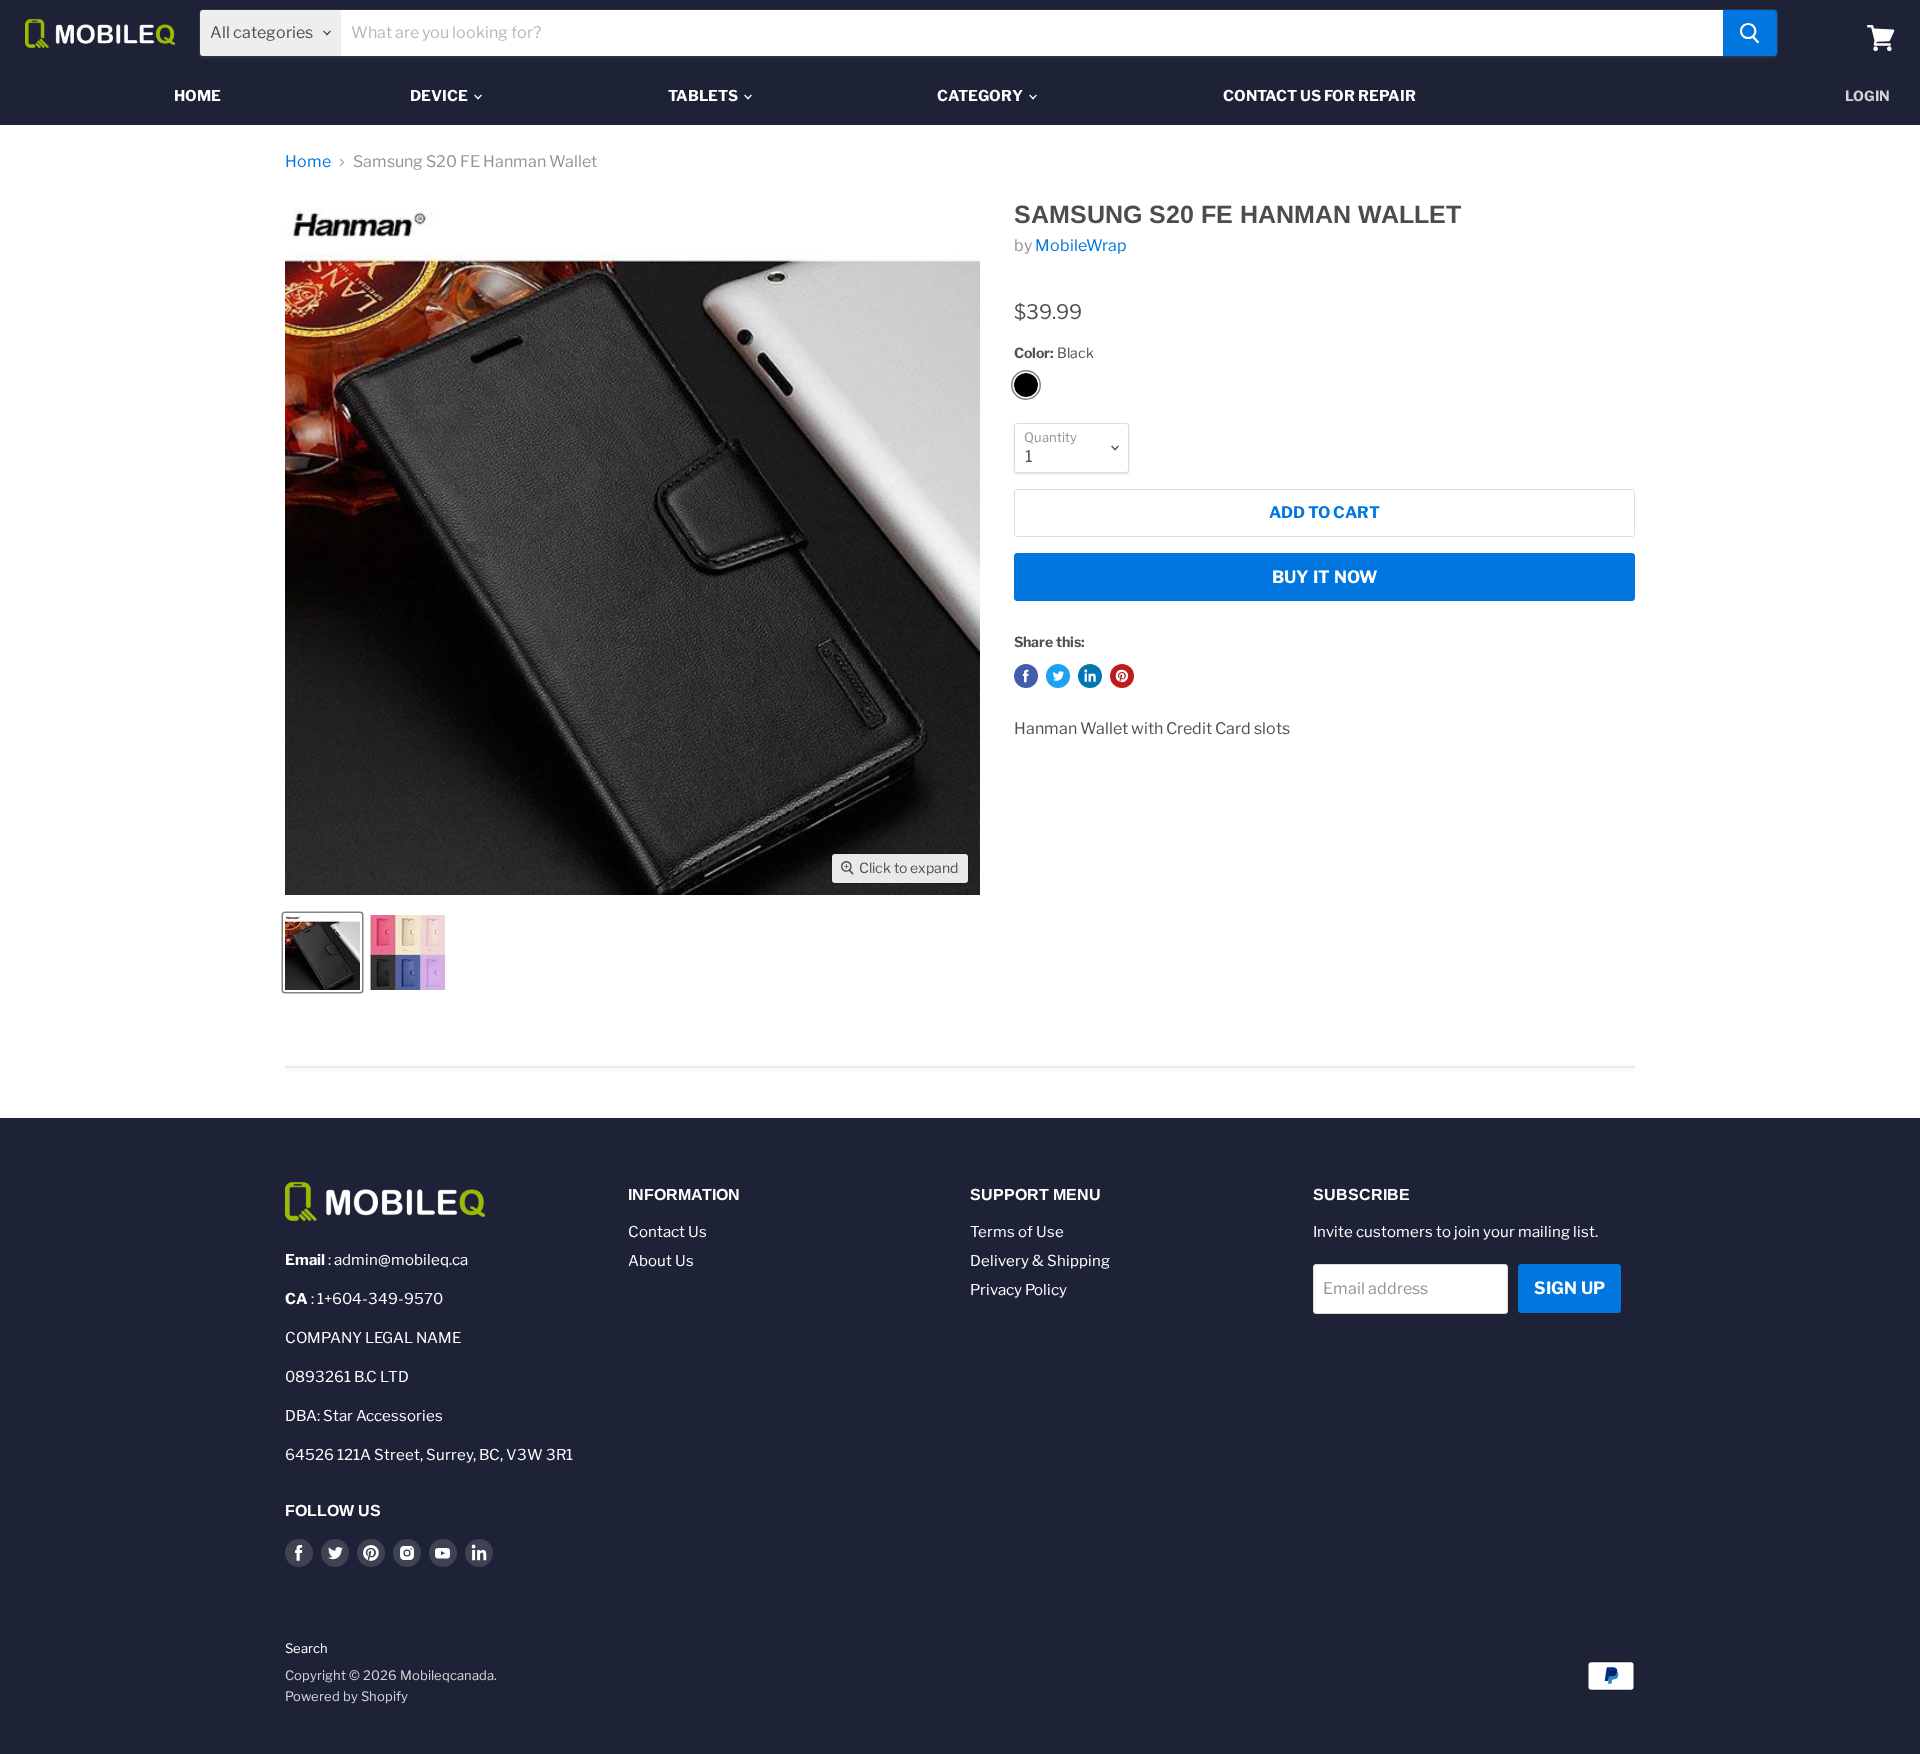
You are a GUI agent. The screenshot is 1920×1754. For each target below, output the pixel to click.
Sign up (1569, 1288)
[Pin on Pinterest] (1122, 676)
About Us (661, 1261)
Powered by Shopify (346, 1696)
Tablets (704, 96)
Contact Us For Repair (1319, 96)
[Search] (1750, 33)
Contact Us (667, 1232)
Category (981, 96)
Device (440, 96)
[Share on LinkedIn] (1090, 676)
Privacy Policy (1018, 1290)
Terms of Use (1017, 1232)
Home (197, 96)
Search (306, 1648)
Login (1867, 95)
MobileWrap (1081, 245)
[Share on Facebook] (1026, 676)
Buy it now (1324, 577)
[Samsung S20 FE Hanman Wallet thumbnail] (322, 952)
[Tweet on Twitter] (1058, 676)
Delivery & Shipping (1040, 1261)
